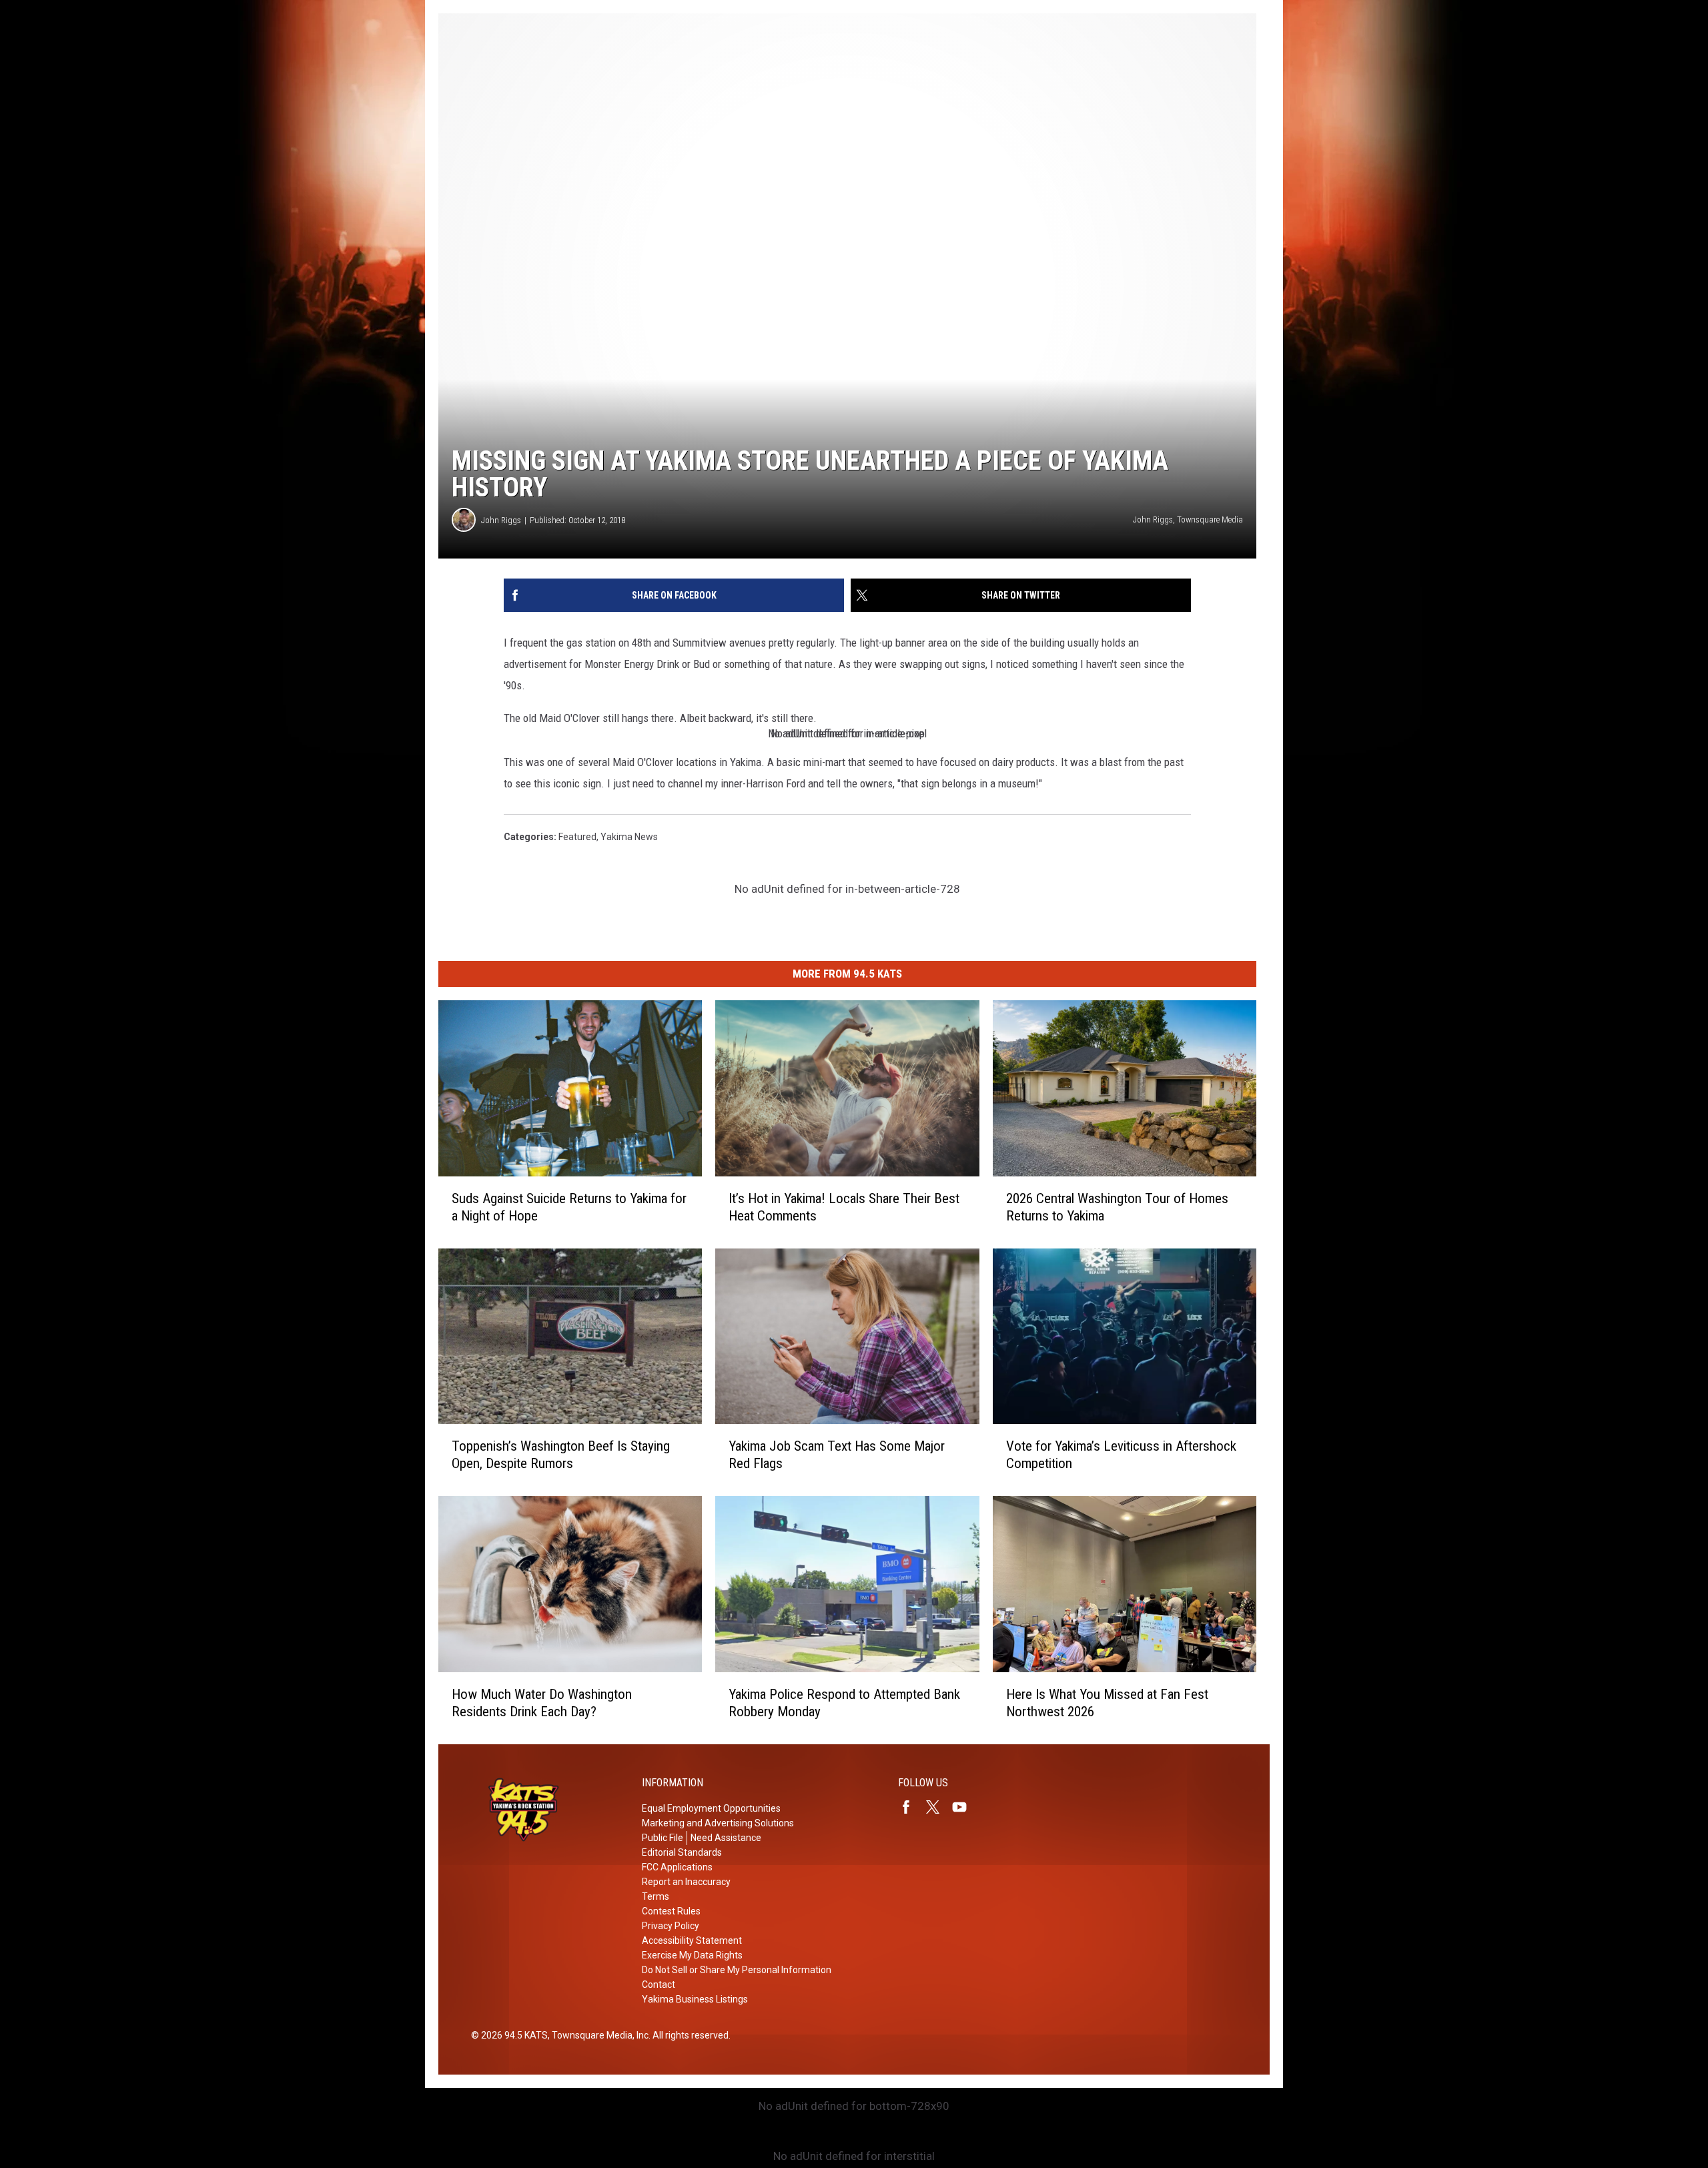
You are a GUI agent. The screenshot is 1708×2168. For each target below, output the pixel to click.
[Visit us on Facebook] (911, 1807)
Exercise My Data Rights (692, 1955)
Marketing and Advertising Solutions (718, 1823)
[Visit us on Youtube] (965, 1807)
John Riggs (501, 520)
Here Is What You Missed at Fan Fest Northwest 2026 (1107, 1703)
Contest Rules (671, 1911)
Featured (577, 837)
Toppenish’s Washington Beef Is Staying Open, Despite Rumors (561, 1455)
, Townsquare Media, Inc (598, 2035)
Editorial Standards (682, 1852)
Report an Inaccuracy (686, 1882)
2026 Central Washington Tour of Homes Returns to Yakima (1117, 1207)
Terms (656, 1896)
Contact (659, 1984)
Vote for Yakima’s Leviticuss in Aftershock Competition (1121, 1455)
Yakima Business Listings (695, 1999)
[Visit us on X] (938, 1807)
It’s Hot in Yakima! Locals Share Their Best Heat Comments (844, 1207)
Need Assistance (726, 1838)
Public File (663, 1838)
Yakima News (629, 837)
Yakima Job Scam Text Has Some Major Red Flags (837, 1455)
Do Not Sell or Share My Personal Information (737, 1970)
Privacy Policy (671, 1926)
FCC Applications (677, 1867)
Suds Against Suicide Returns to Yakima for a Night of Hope (569, 1207)
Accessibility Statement (692, 1940)
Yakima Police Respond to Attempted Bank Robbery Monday (844, 1703)
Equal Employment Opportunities (711, 1808)
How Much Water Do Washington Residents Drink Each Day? (542, 1703)
